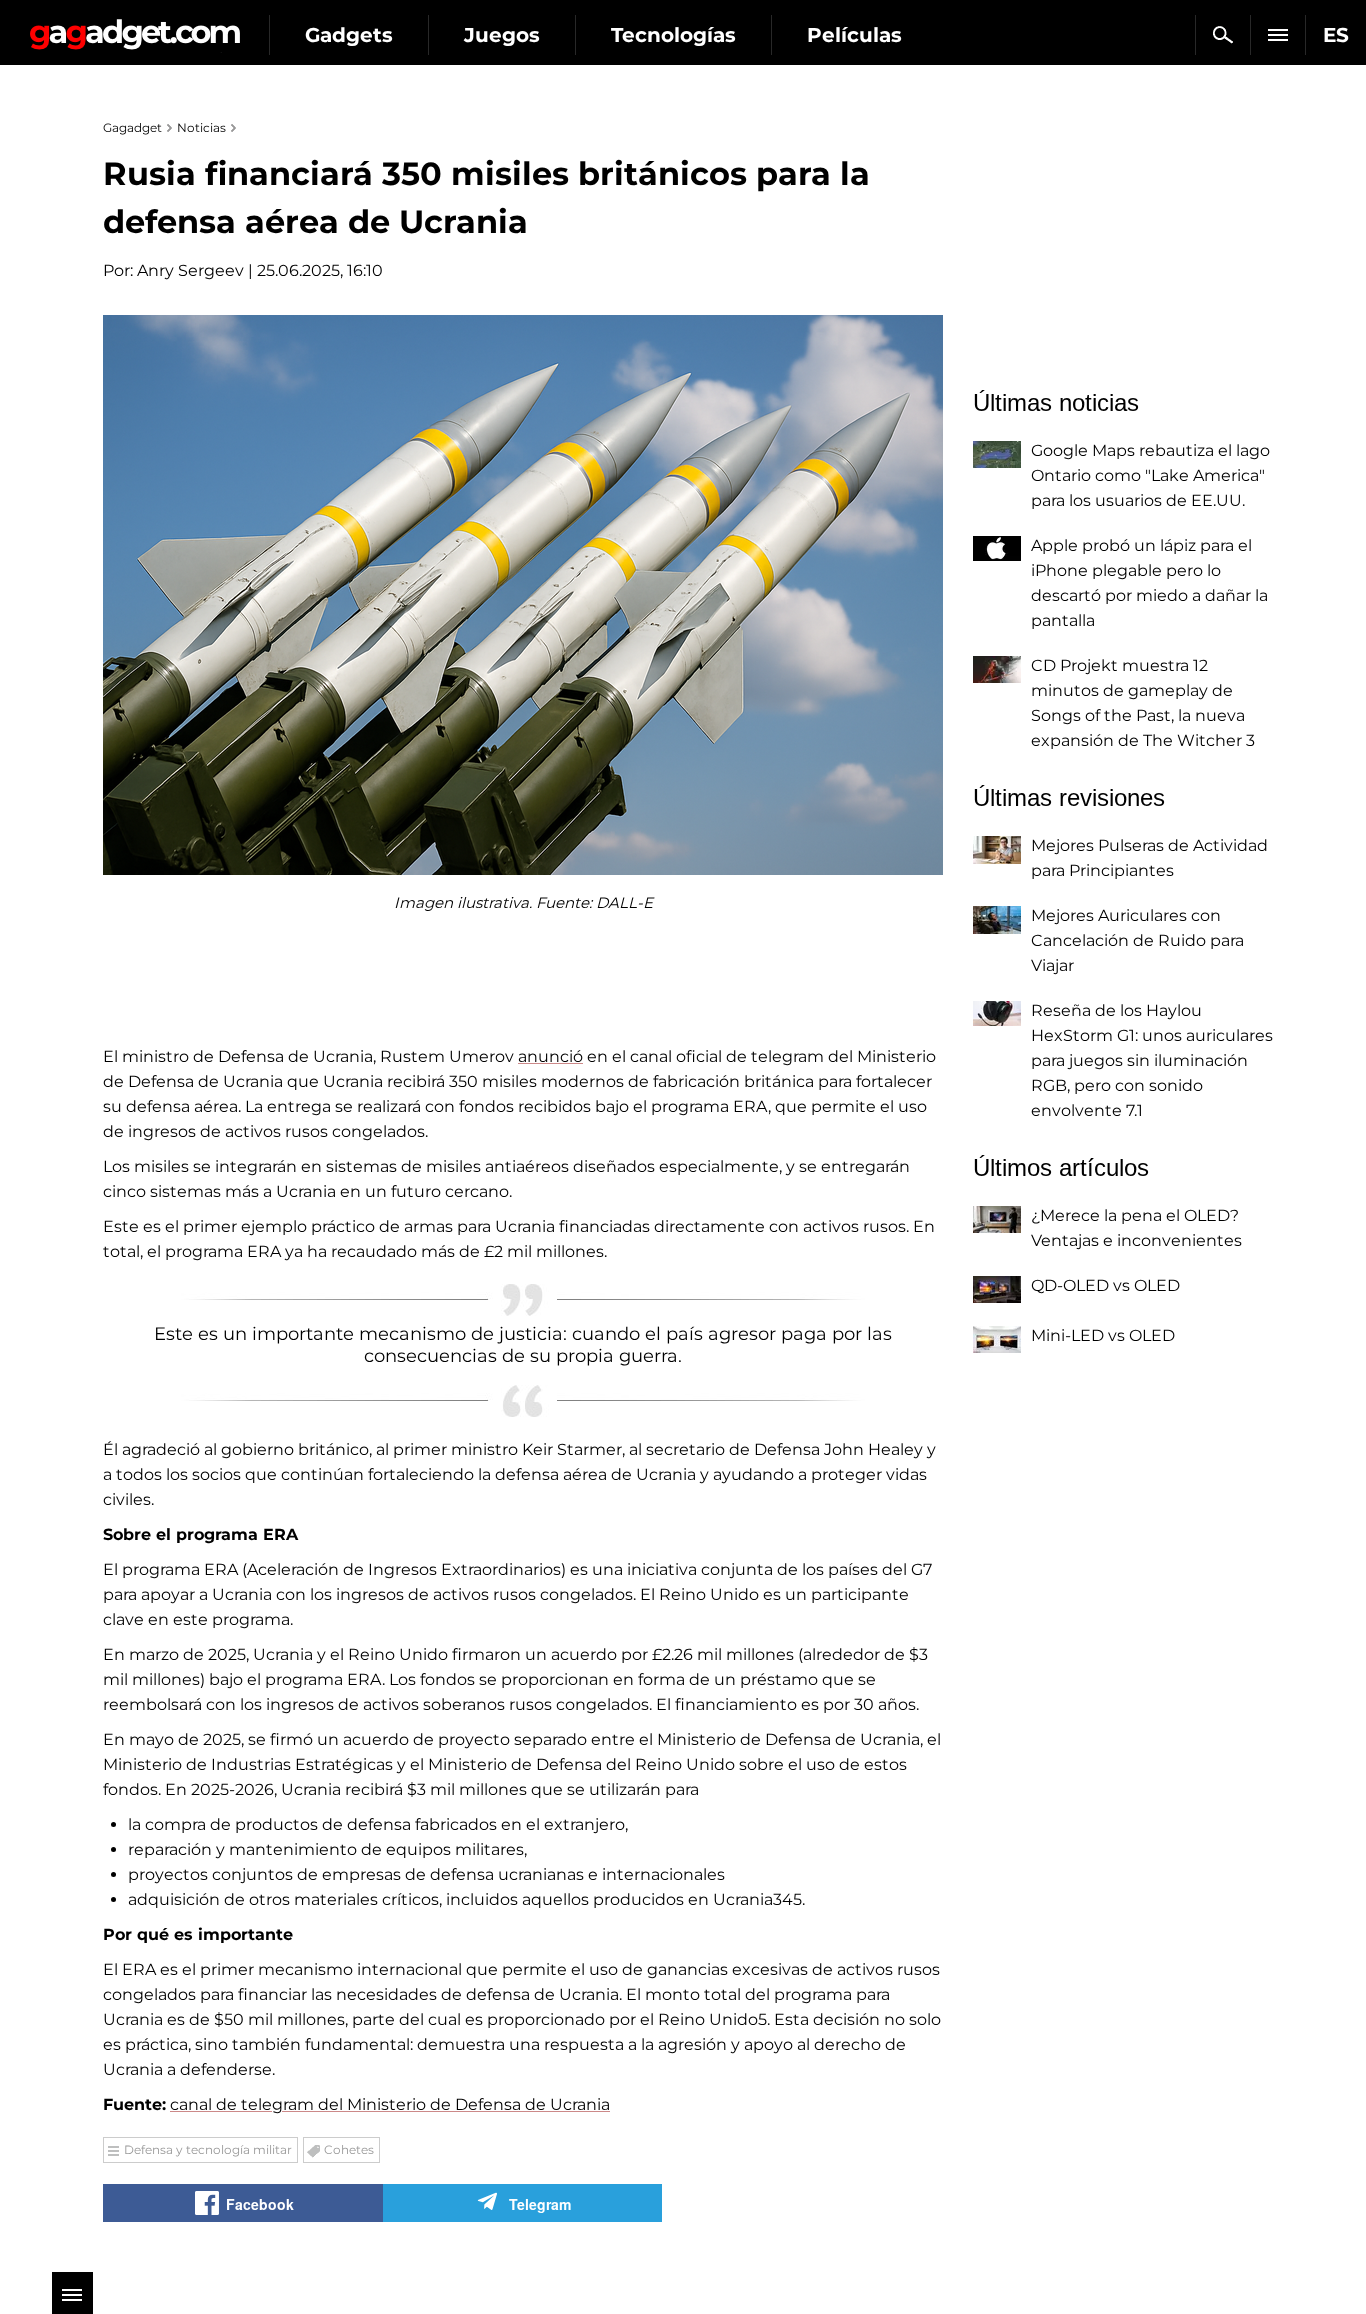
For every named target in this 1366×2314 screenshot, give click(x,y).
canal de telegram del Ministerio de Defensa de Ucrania (390, 2104)
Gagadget (134, 26)
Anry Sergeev (190, 270)
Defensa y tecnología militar (208, 2149)
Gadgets (349, 35)
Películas (854, 35)
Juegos (502, 35)
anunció (550, 1056)
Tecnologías (673, 35)
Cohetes (349, 2149)
